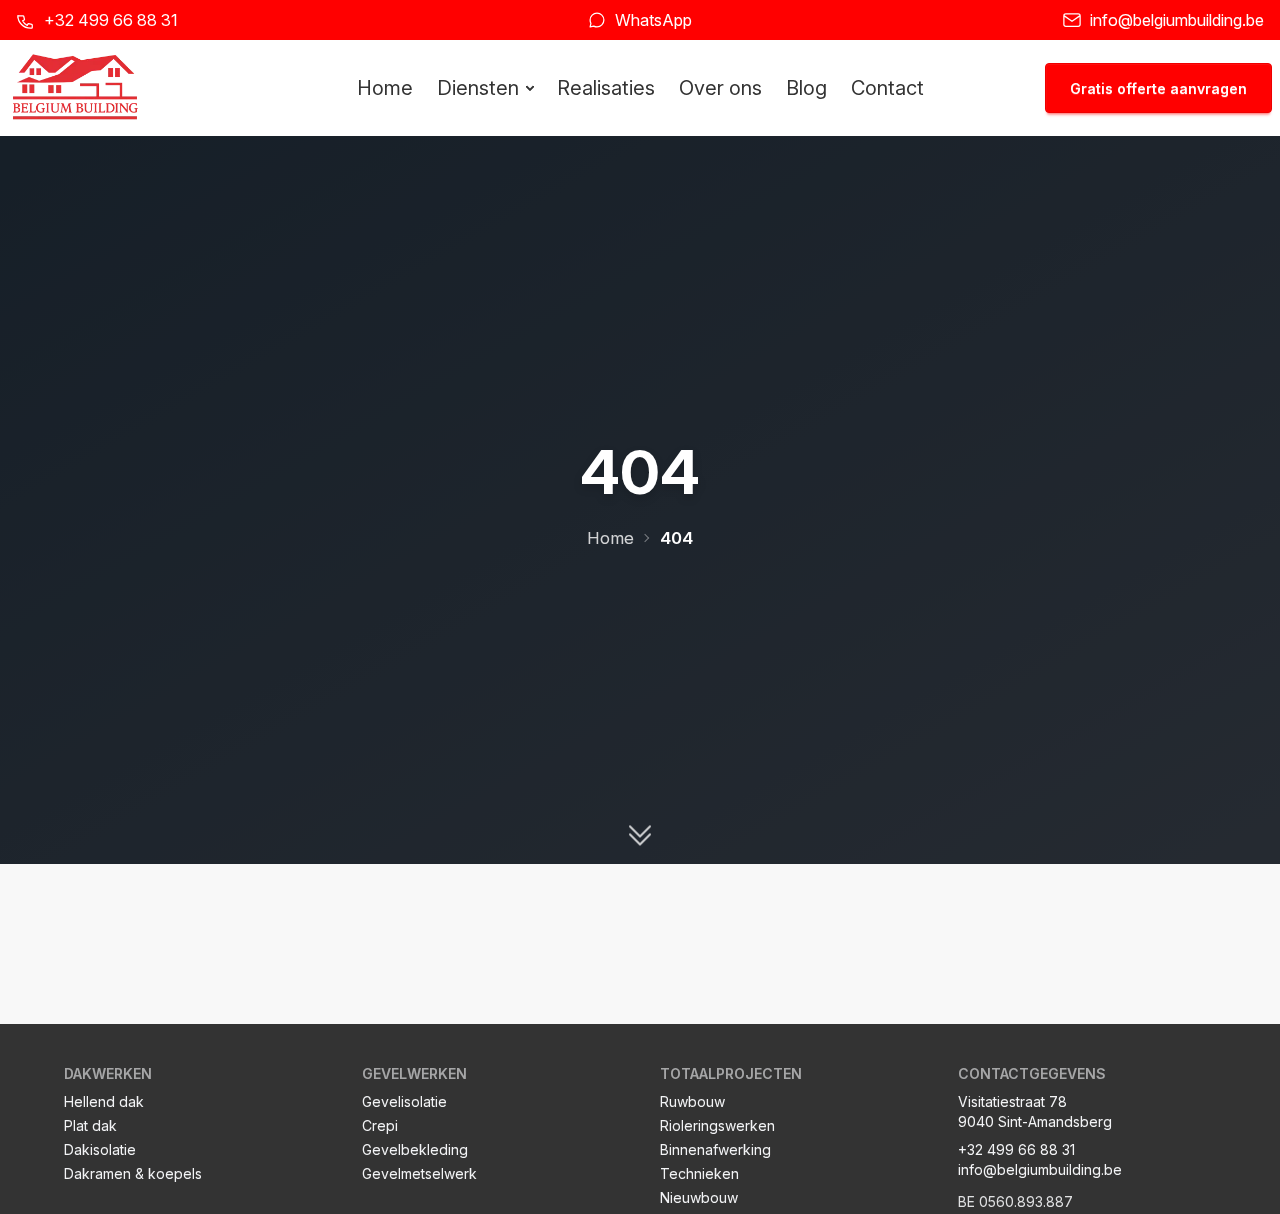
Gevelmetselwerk (419, 1173)
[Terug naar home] (75, 88)
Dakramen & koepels (133, 1173)
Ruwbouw (692, 1101)
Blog (806, 88)
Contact (887, 88)
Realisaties (606, 88)
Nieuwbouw (699, 1197)
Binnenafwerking (715, 1149)
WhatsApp (653, 20)
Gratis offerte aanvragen (1158, 88)
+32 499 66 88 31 (111, 20)
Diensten (478, 88)
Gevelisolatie (404, 1101)
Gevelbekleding (415, 1149)
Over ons (720, 88)
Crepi (380, 1125)
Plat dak (90, 1125)
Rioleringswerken (717, 1125)
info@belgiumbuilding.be (1177, 20)
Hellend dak (104, 1101)
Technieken (699, 1173)
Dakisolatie (100, 1149)
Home (385, 88)
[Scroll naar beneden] (640, 836)
